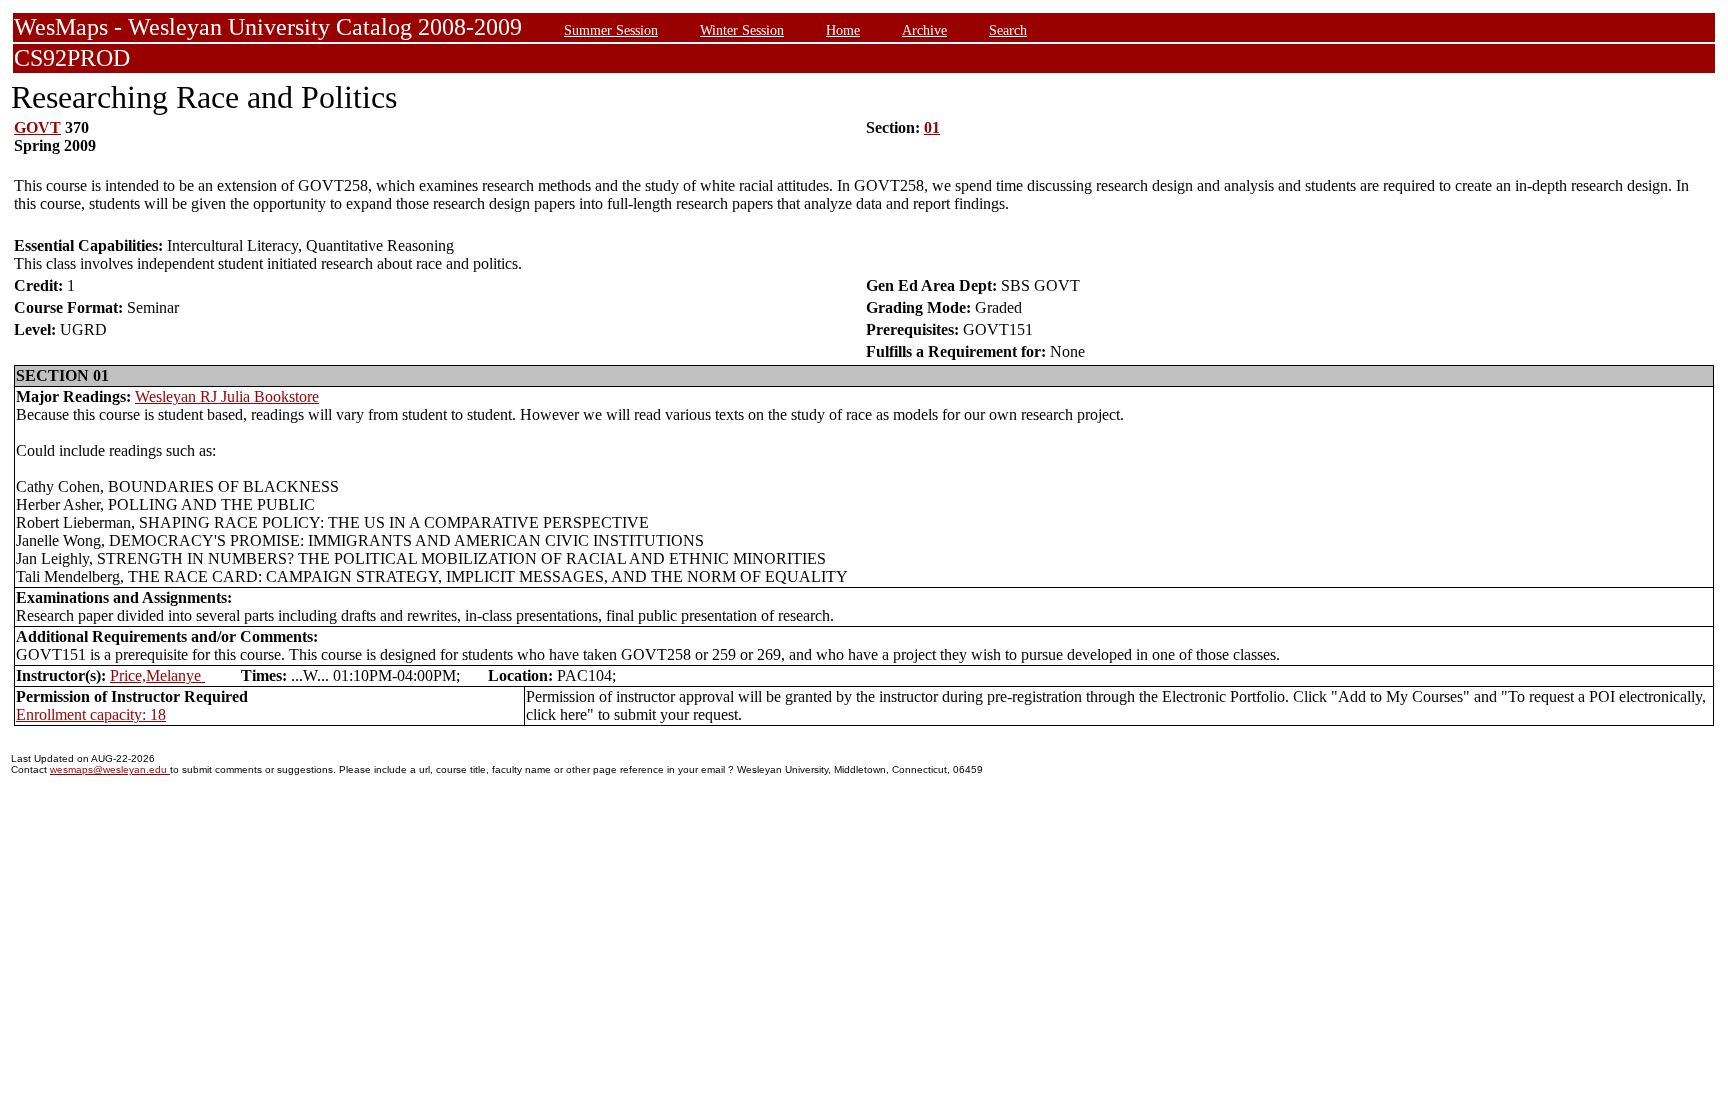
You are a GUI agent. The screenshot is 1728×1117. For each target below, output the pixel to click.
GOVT (37, 127)
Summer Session (611, 30)
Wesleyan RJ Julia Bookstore (227, 396)
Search (1008, 30)
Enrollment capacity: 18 (91, 714)
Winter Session (742, 30)
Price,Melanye (157, 675)
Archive (924, 30)
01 (932, 127)
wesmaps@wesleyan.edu (110, 769)
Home (843, 30)
